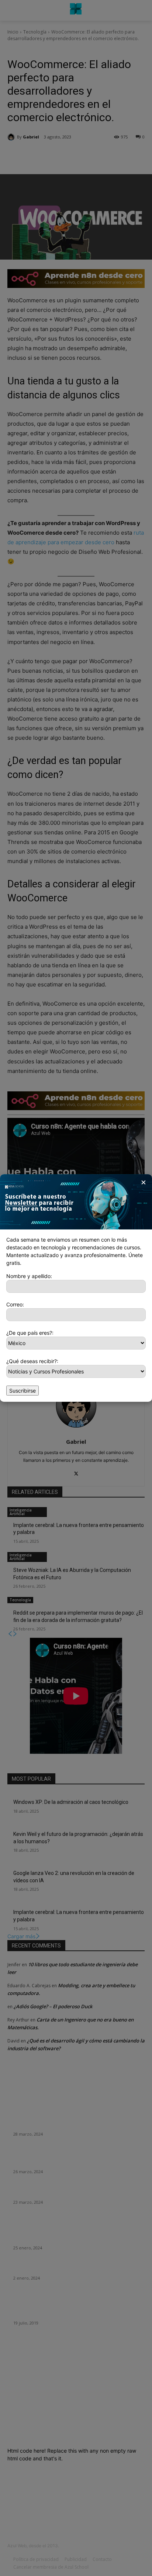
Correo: (15, 1304)
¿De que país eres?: (30, 1333)
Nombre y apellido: (29, 1276)
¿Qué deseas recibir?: (32, 1361)
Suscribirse (23, 1391)
